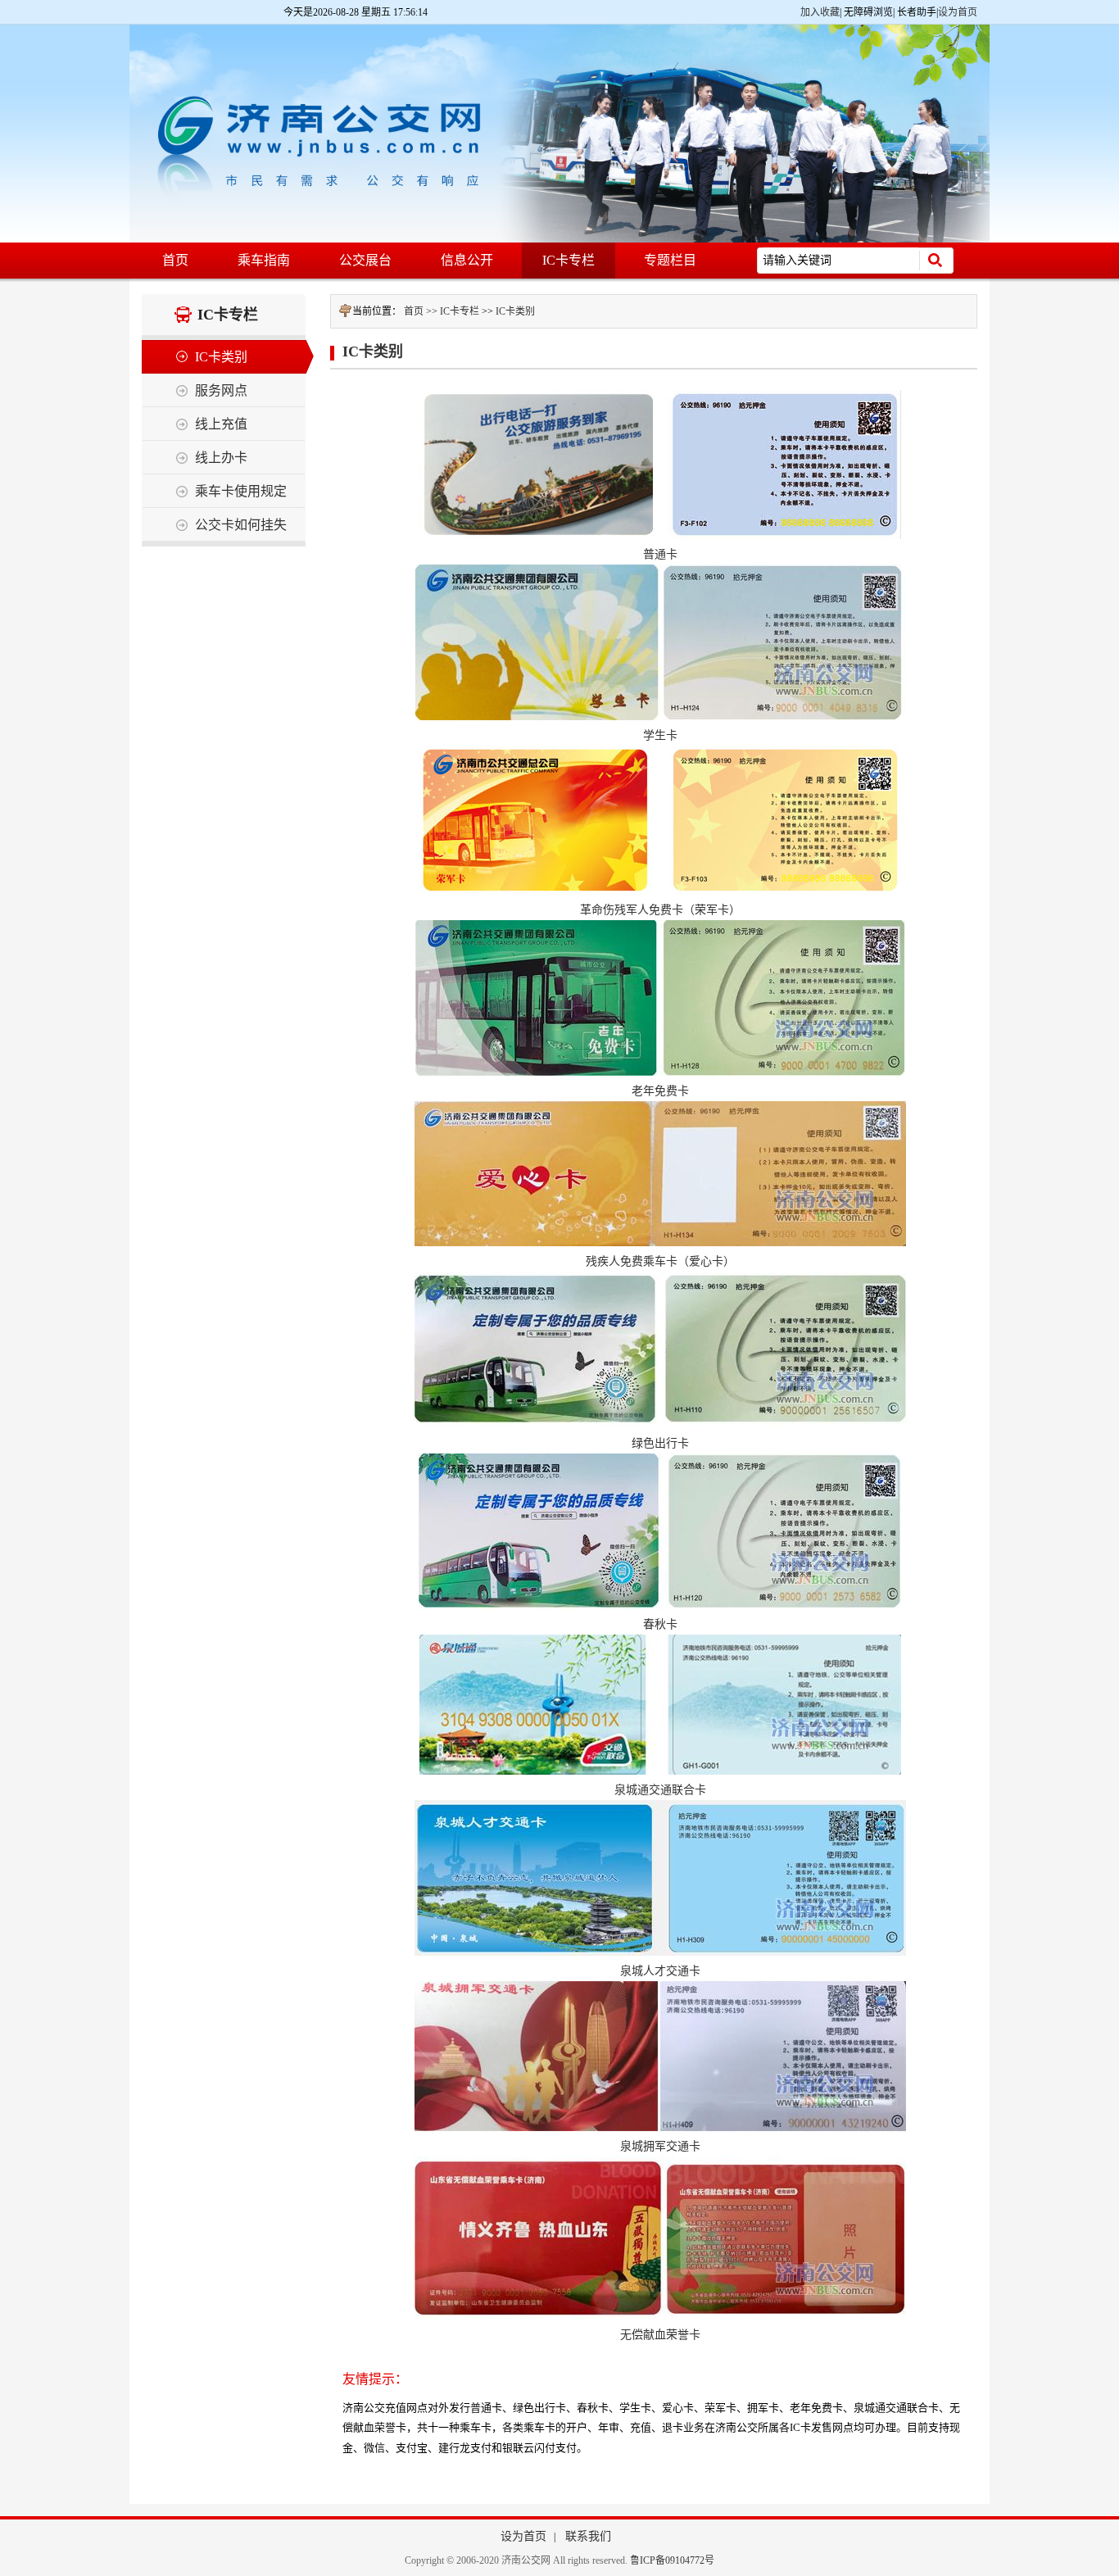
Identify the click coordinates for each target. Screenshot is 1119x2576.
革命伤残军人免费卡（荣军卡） (660, 910)
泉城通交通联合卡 (660, 1790)
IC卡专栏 (460, 311)
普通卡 (660, 554)
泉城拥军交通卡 (660, 2146)
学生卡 (660, 735)
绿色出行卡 (660, 1443)
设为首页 (958, 12)
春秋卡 (660, 1624)
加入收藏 (820, 12)
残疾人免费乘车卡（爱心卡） (660, 1261)
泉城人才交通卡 (660, 1971)
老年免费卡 (660, 1091)
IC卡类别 (515, 311)
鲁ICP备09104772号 (672, 2560)
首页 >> (422, 311)
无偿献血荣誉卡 (660, 2335)
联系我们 (588, 2536)
